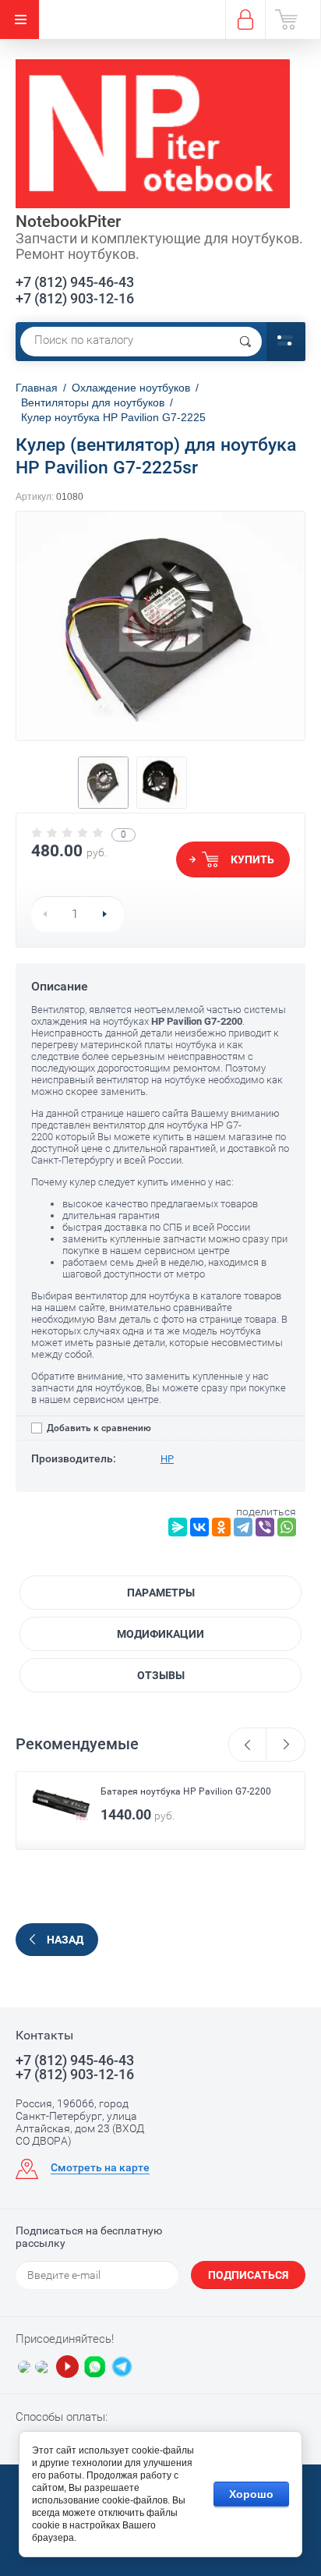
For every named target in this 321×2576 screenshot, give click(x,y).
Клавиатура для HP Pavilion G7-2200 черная (182, 1796)
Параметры (161, 1593)
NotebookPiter (68, 221)
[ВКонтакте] (199, 1527)
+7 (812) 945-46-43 (75, 282)
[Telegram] (243, 1527)
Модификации (160, 1634)
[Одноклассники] (221, 1527)
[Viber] (265, 1527)
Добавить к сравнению (98, 1428)
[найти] (245, 342)
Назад (65, 1940)
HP (167, 1459)
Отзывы (161, 1675)
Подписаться (248, 2275)
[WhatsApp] (287, 1527)
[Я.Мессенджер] (178, 1527)
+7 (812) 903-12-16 (75, 298)
